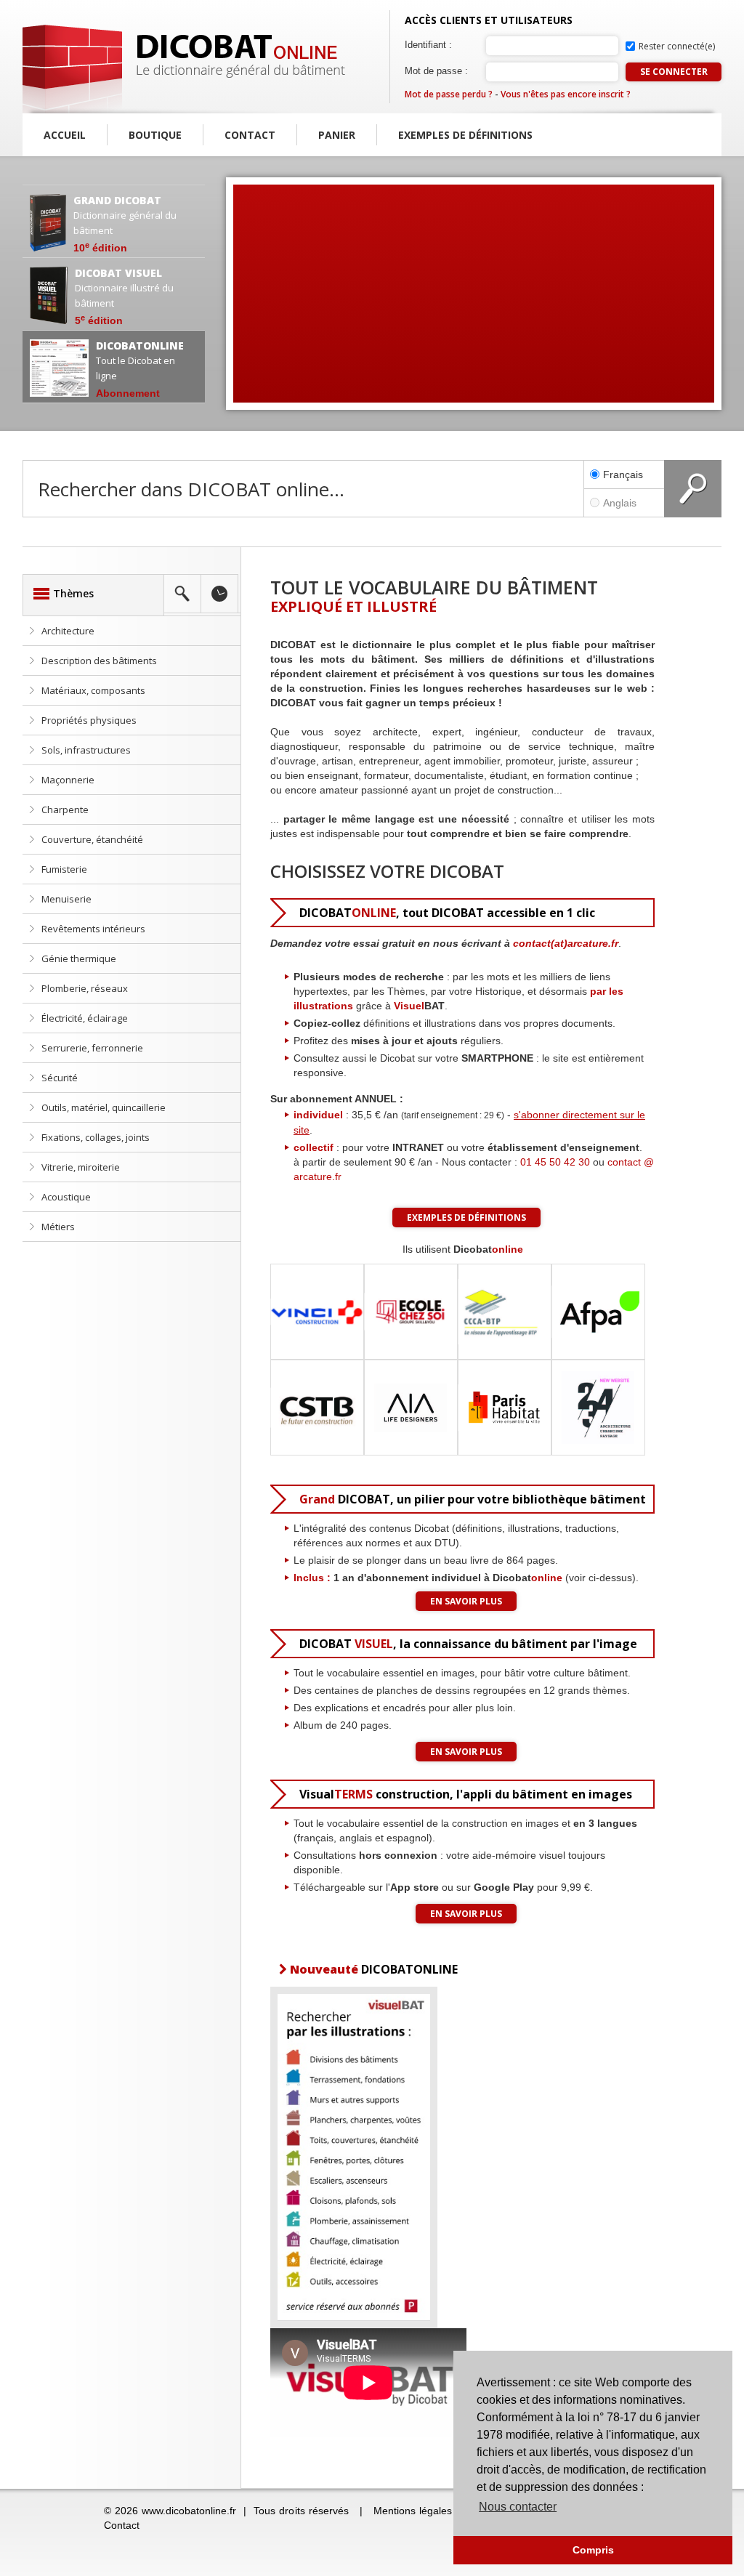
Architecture (68, 631)
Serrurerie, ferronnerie (92, 1048)
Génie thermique (79, 958)
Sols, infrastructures (86, 750)
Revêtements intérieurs (93, 929)
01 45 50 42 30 (555, 1162)
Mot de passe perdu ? (449, 94)
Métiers (58, 1227)
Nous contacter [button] (518, 2507)
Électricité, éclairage (85, 1018)
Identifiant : (428, 45)
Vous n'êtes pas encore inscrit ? (566, 94)
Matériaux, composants (93, 690)
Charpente (65, 809)
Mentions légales (413, 2511)
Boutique (155, 135)
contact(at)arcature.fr (566, 943)
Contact (250, 135)
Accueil (65, 135)
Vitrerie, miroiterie (81, 1167)
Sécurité (60, 1078)
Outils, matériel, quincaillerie (104, 1107)
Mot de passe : (436, 71)
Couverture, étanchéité (92, 839)
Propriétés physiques (89, 720)
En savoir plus (466, 1601)
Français (623, 475)
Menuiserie (66, 899)
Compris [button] (593, 2550)
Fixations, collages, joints (96, 1137)
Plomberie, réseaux (85, 988)
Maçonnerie (68, 780)
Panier (337, 135)
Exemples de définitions (465, 135)
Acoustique (66, 1197)
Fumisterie (64, 869)
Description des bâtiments (99, 661)
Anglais (620, 503)
